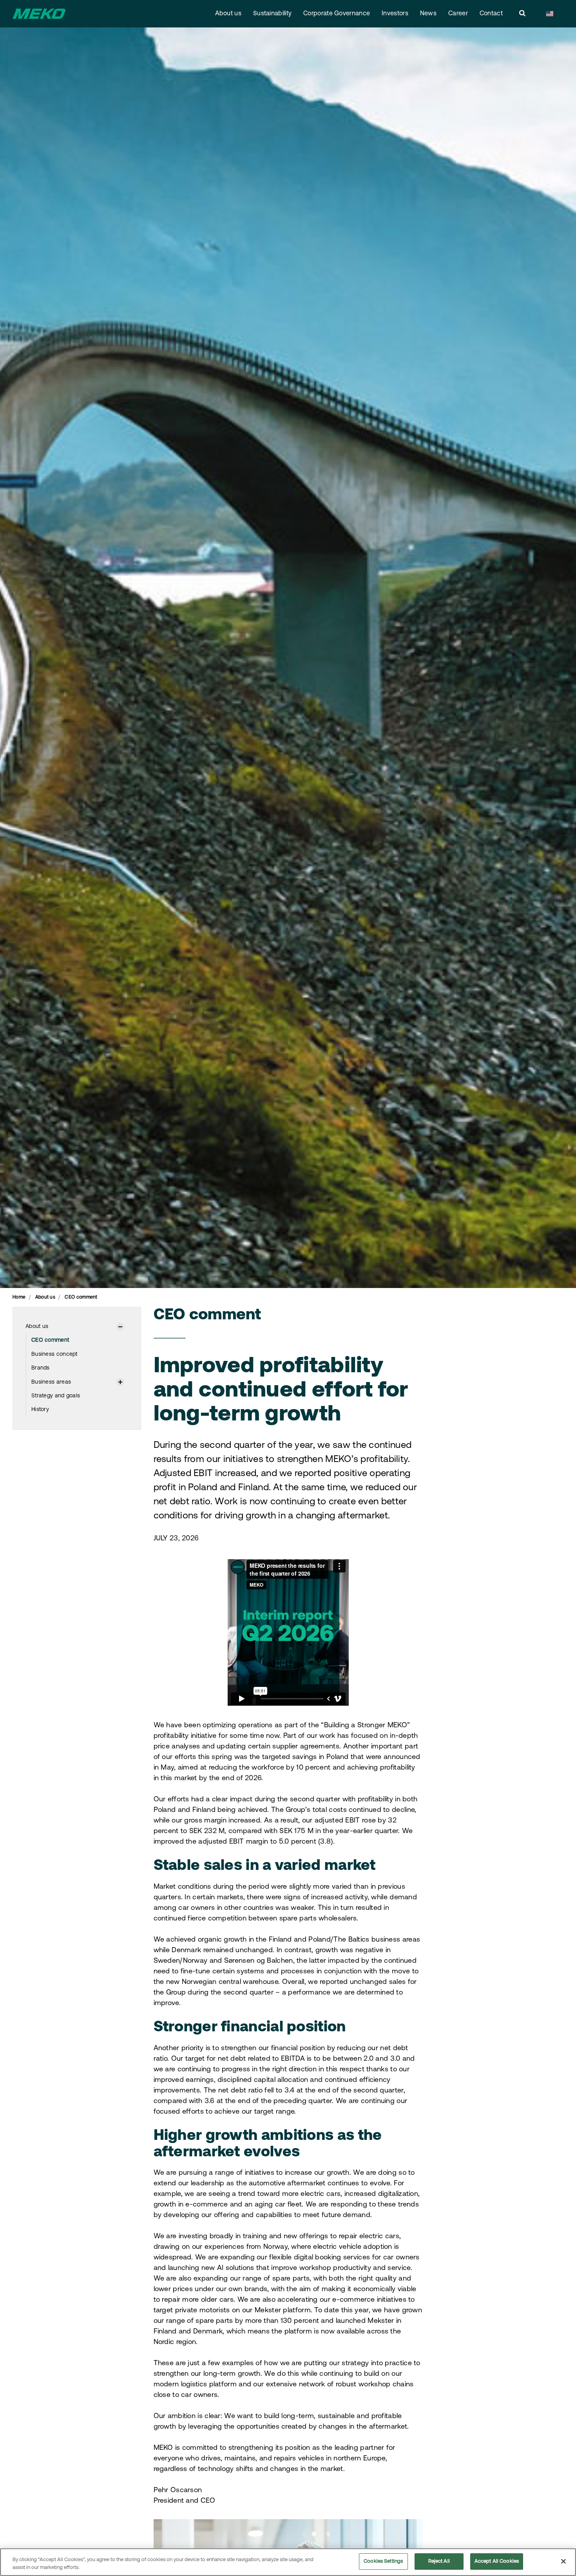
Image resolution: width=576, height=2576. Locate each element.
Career (458, 14)
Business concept (54, 1354)
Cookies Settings (383, 2561)
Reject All (439, 2561)
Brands (41, 1368)
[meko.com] (39, 14)
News (428, 14)
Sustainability (272, 14)
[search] (522, 14)
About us (228, 14)
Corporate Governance (337, 14)
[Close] (563, 2561)
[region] (288, 2562)
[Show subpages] (120, 1327)
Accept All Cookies (497, 2561)
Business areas (51, 1382)
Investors (395, 14)
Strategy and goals (56, 1396)
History (40, 1410)
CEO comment (50, 1340)
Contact (491, 14)
